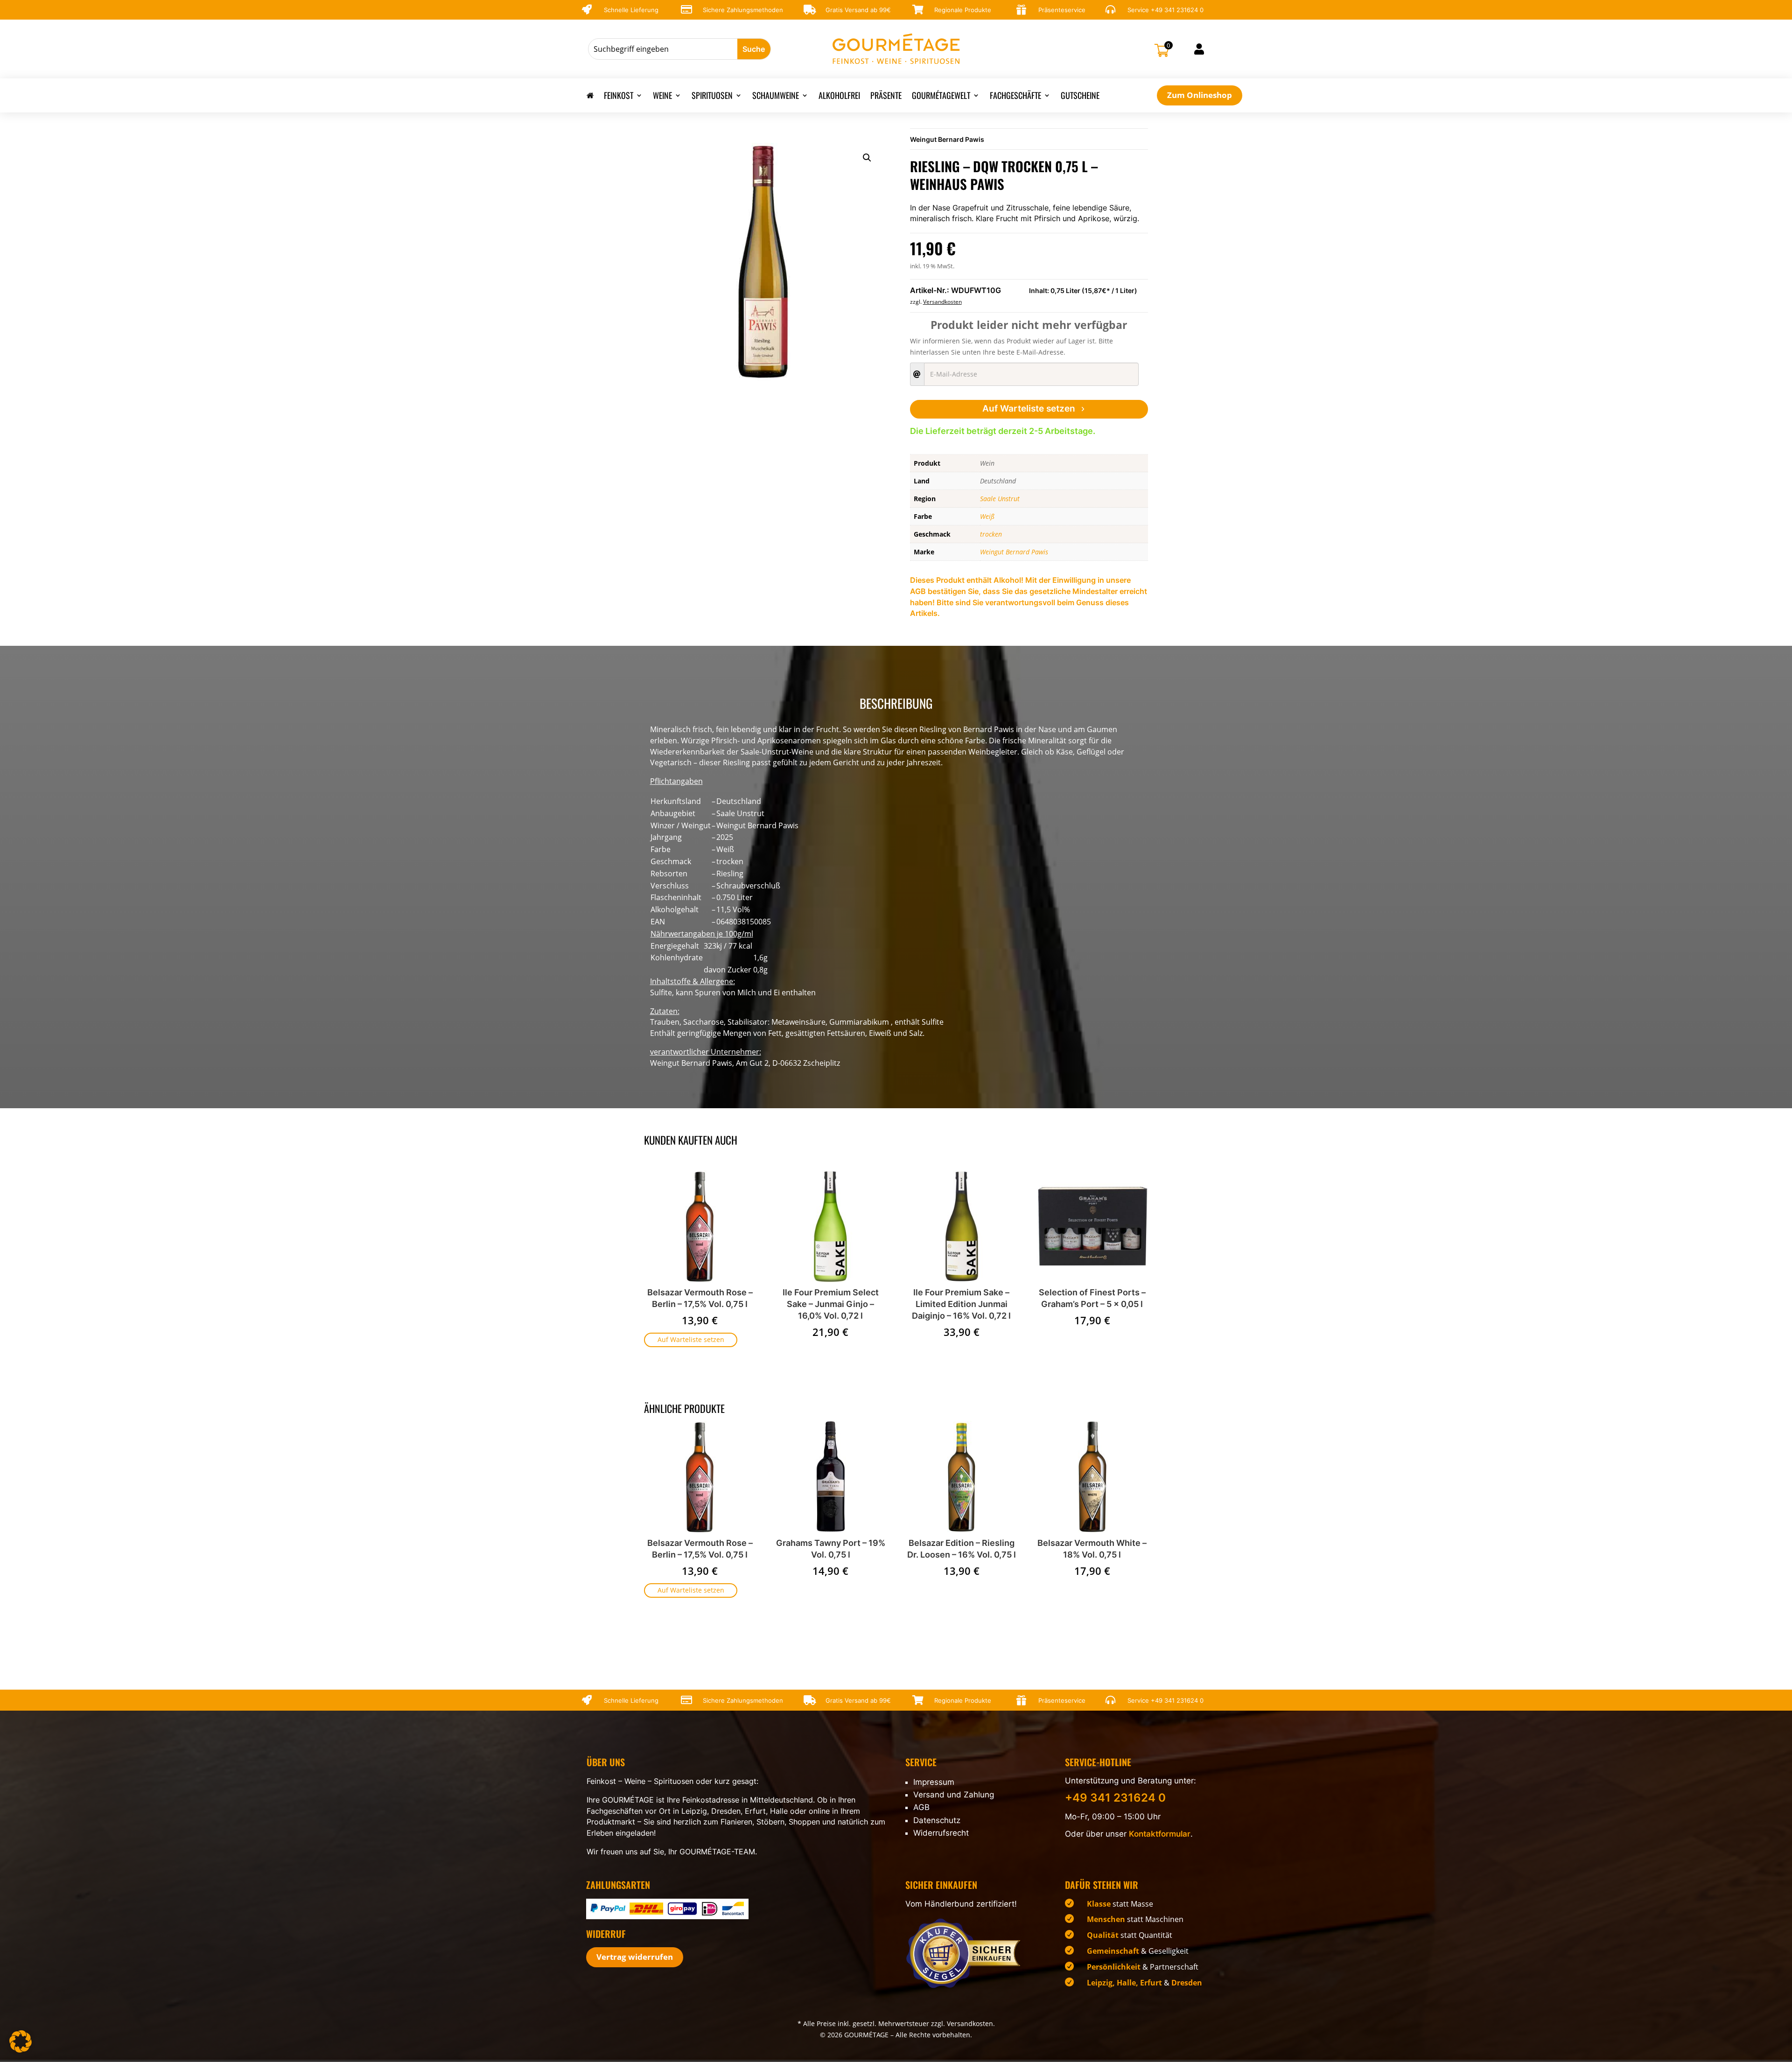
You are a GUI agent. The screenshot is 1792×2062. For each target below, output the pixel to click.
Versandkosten (942, 302)
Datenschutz (937, 1820)
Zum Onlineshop (1200, 95)
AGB (921, 1807)
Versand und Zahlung (954, 1795)
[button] (867, 158)
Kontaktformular (1160, 1834)
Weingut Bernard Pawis (947, 139)
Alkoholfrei (839, 97)
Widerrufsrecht (941, 1833)
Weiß (987, 516)
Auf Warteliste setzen (1029, 409)
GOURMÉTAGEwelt (941, 97)
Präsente (886, 97)
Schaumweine (776, 97)
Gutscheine (1080, 97)
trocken (991, 534)
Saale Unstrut (1000, 499)
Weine (662, 97)
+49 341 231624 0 (1177, 10)
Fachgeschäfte (1015, 97)
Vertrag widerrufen (635, 1957)
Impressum (934, 1782)
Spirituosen (712, 97)
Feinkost (619, 97)
